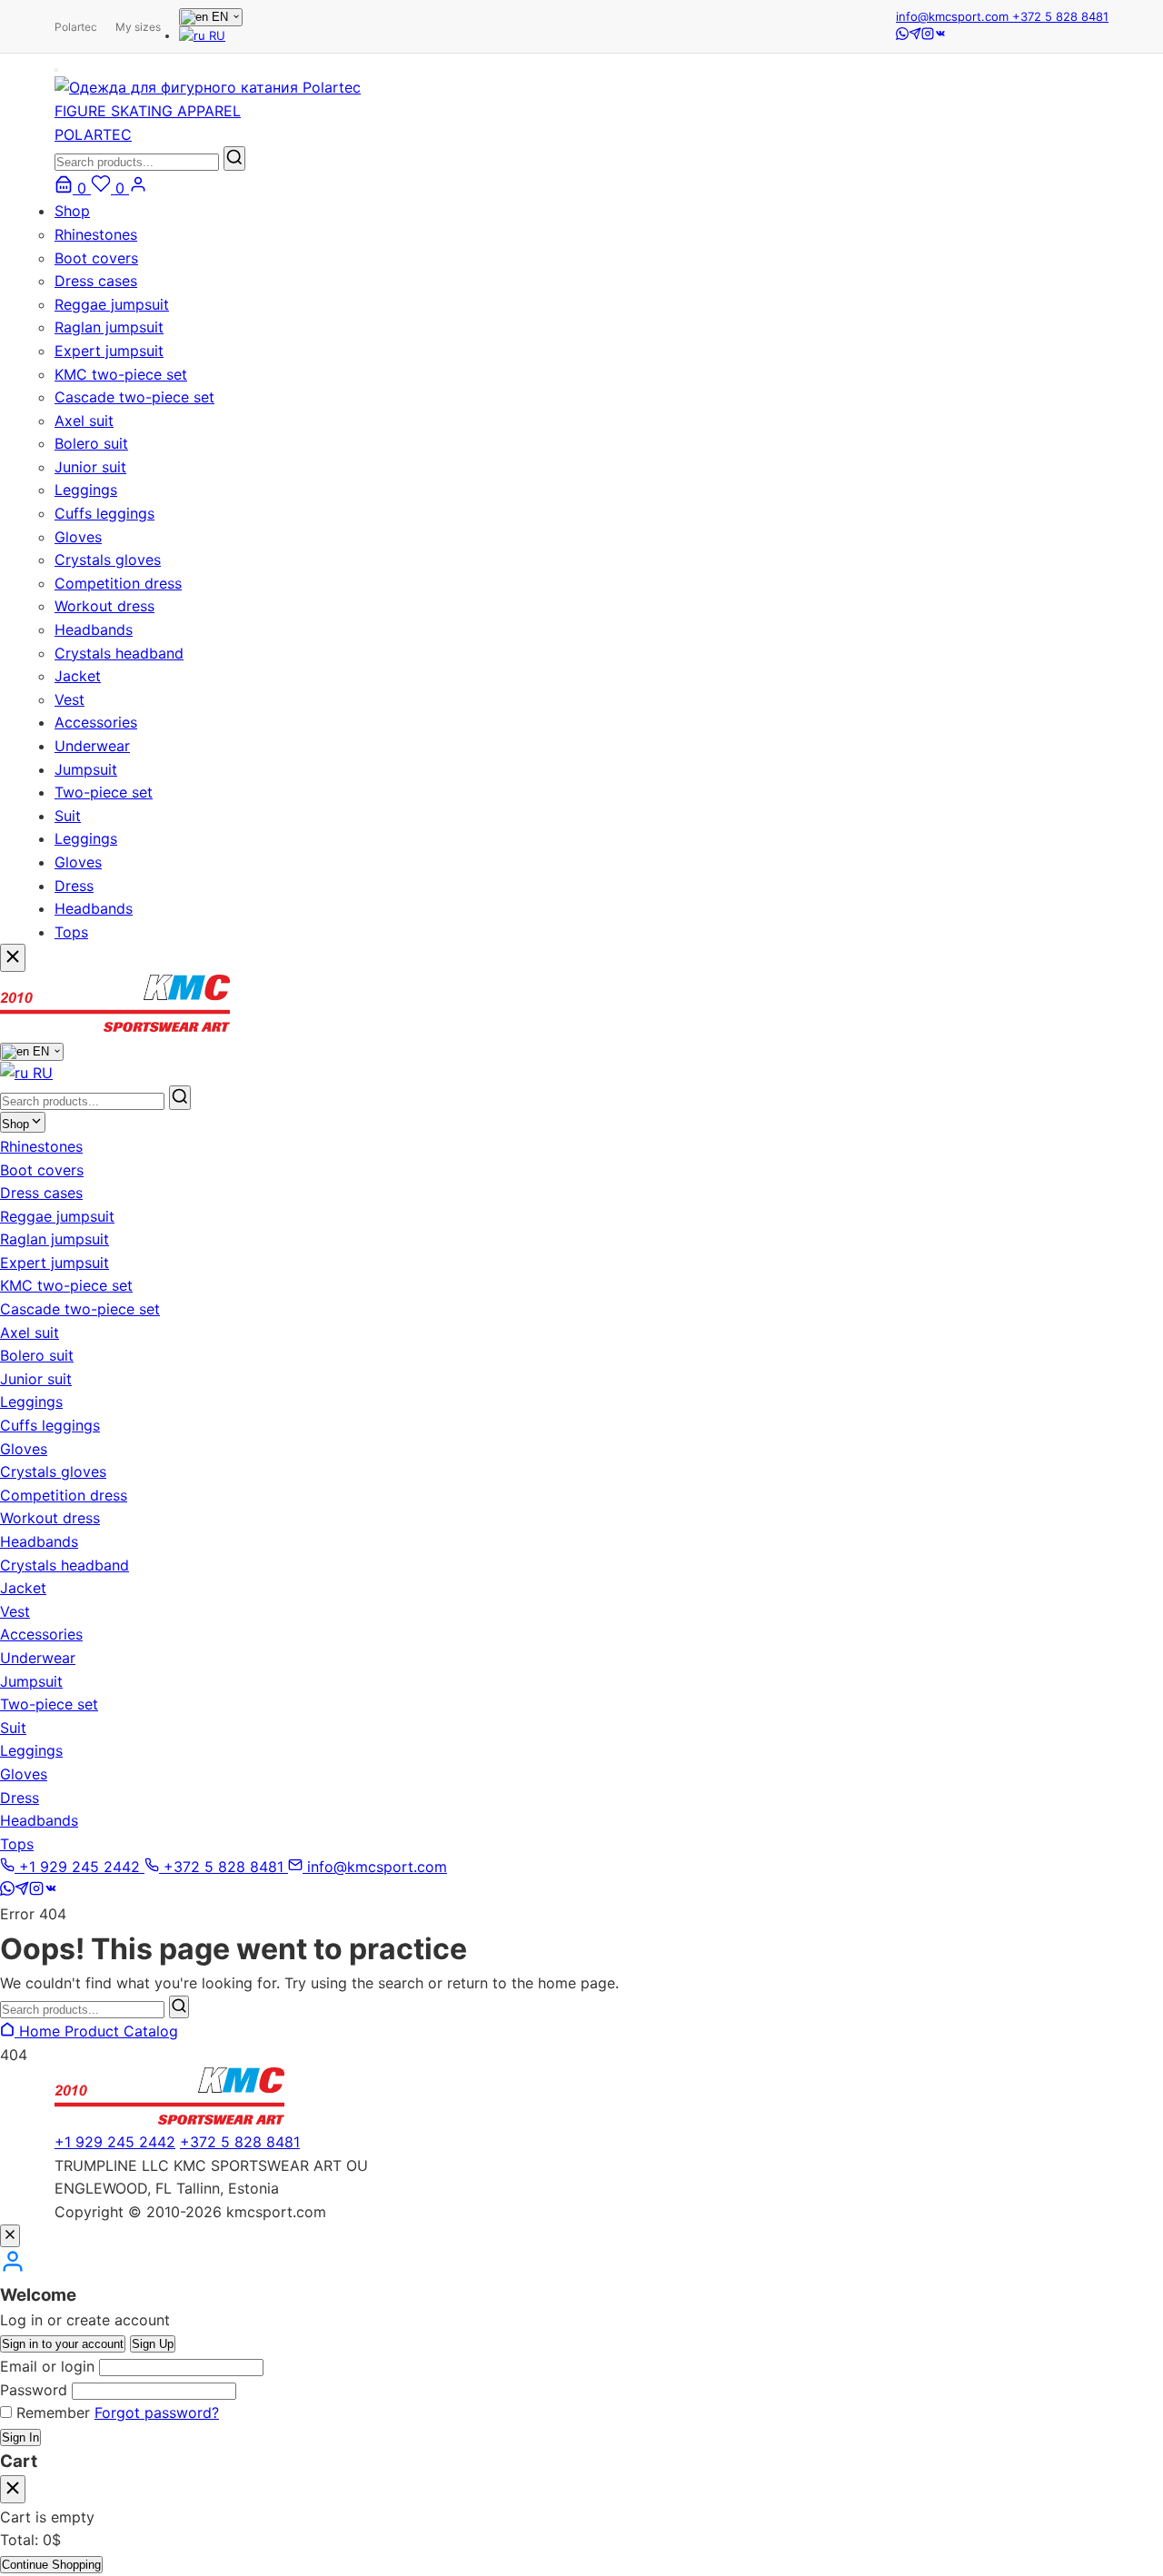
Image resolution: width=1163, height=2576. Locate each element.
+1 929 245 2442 (115, 2142)
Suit (68, 816)
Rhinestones (96, 234)
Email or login (47, 2366)
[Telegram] (915, 35)
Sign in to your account (63, 2344)
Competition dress (118, 583)
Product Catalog (121, 2031)
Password (34, 2390)
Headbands (94, 629)
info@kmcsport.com (954, 16)
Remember (53, 2413)
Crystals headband (119, 653)
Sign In (20, 2437)
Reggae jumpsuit (112, 304)
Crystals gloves (108, 560)
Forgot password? (157, 2413)
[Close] (10, 2236)
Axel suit (84, 421)
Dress (74, 886)
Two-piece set (104, 792)
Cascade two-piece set (134, 397)
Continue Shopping (51, 2565)
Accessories (96, 722)
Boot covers (96, 258)
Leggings (86, 490)
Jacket (78, 676)
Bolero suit (91, 443)
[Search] (179, 2007)
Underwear (92, 746)
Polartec (76, 27)
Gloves (78, 537)
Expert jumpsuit (109, 351)
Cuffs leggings (104, 513)
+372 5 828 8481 (1060, 16)
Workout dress (104, 606)
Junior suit (90, 467)
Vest (70, 699)
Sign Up (153, 2344)
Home (40, 2031)
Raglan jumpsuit (109, 327)
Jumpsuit (86, 769)
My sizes (138, 27)
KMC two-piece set (121, 374)
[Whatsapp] (902, 35)
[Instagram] (928, 35)
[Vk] (940, 35)
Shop (72, 211)
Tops (71, 932)
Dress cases (96, 281)
